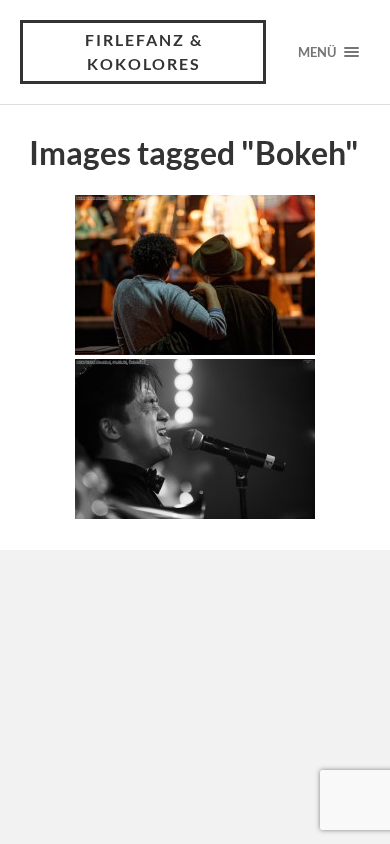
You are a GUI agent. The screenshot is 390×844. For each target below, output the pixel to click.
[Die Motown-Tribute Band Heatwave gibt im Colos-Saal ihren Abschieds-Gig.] (195, 275)
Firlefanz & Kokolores (144, 51)
